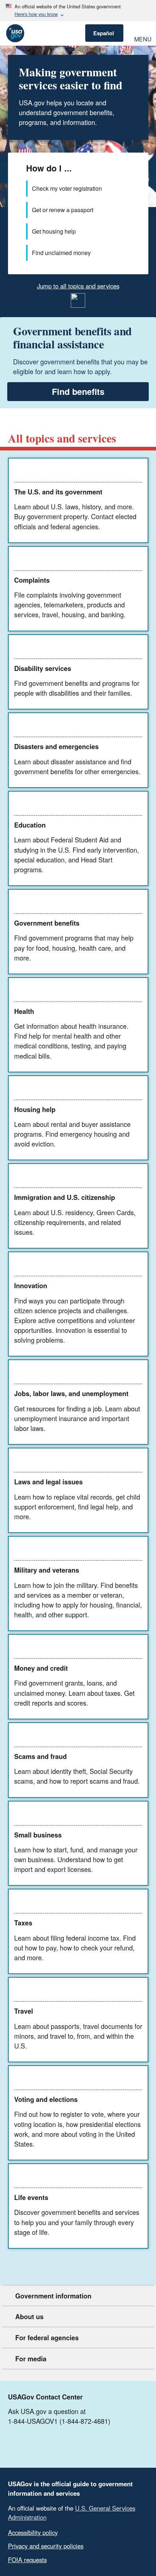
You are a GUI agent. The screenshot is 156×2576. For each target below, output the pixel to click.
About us (29, 2317)
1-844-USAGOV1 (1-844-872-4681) (59, 2421)
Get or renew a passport (63, 210)
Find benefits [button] (78, 391)
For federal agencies (47, 2338)
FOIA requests (27, 2560)
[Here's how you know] (78, 11)
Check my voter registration (67, 188)
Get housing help (54, 231)
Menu (142, 38)
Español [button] (104, 33)
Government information (53, 2296)
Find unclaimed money (61, 253)
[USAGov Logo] (15, 33)
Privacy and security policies (46, 2546)
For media (31, 2359)
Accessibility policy (33, 2532)
